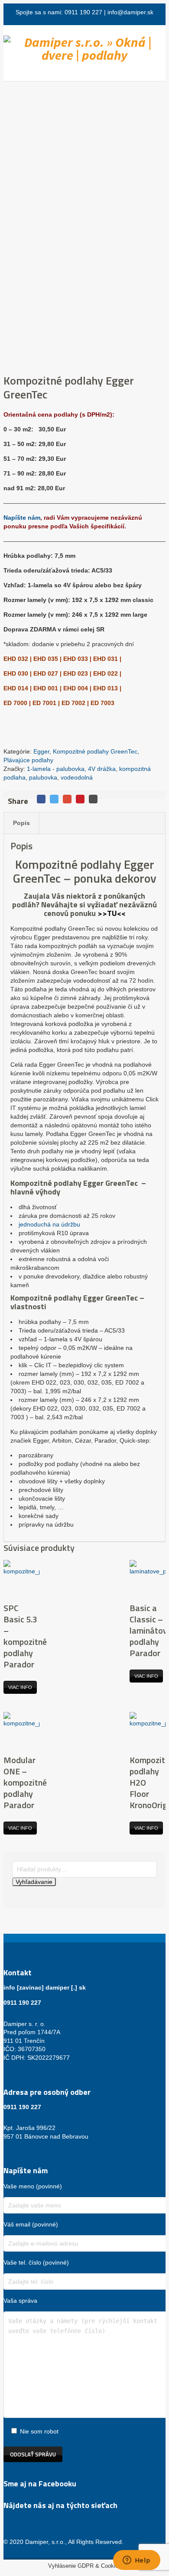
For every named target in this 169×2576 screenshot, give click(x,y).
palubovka (43, 777)
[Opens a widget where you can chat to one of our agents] (136, 2561)
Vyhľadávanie (34, 1882)
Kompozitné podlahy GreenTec (95, 751)
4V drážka (102, 769)
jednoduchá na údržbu (49, 1224)
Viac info (20, 1687)
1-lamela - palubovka (56, 769)
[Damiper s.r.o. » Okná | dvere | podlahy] (84, 49)
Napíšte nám (22, 518)
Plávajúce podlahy (28, 760)
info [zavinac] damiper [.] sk (45, 1987)
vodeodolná (77, 777)
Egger (41, 751)
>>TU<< (112, 913)
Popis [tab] (21, 823)
